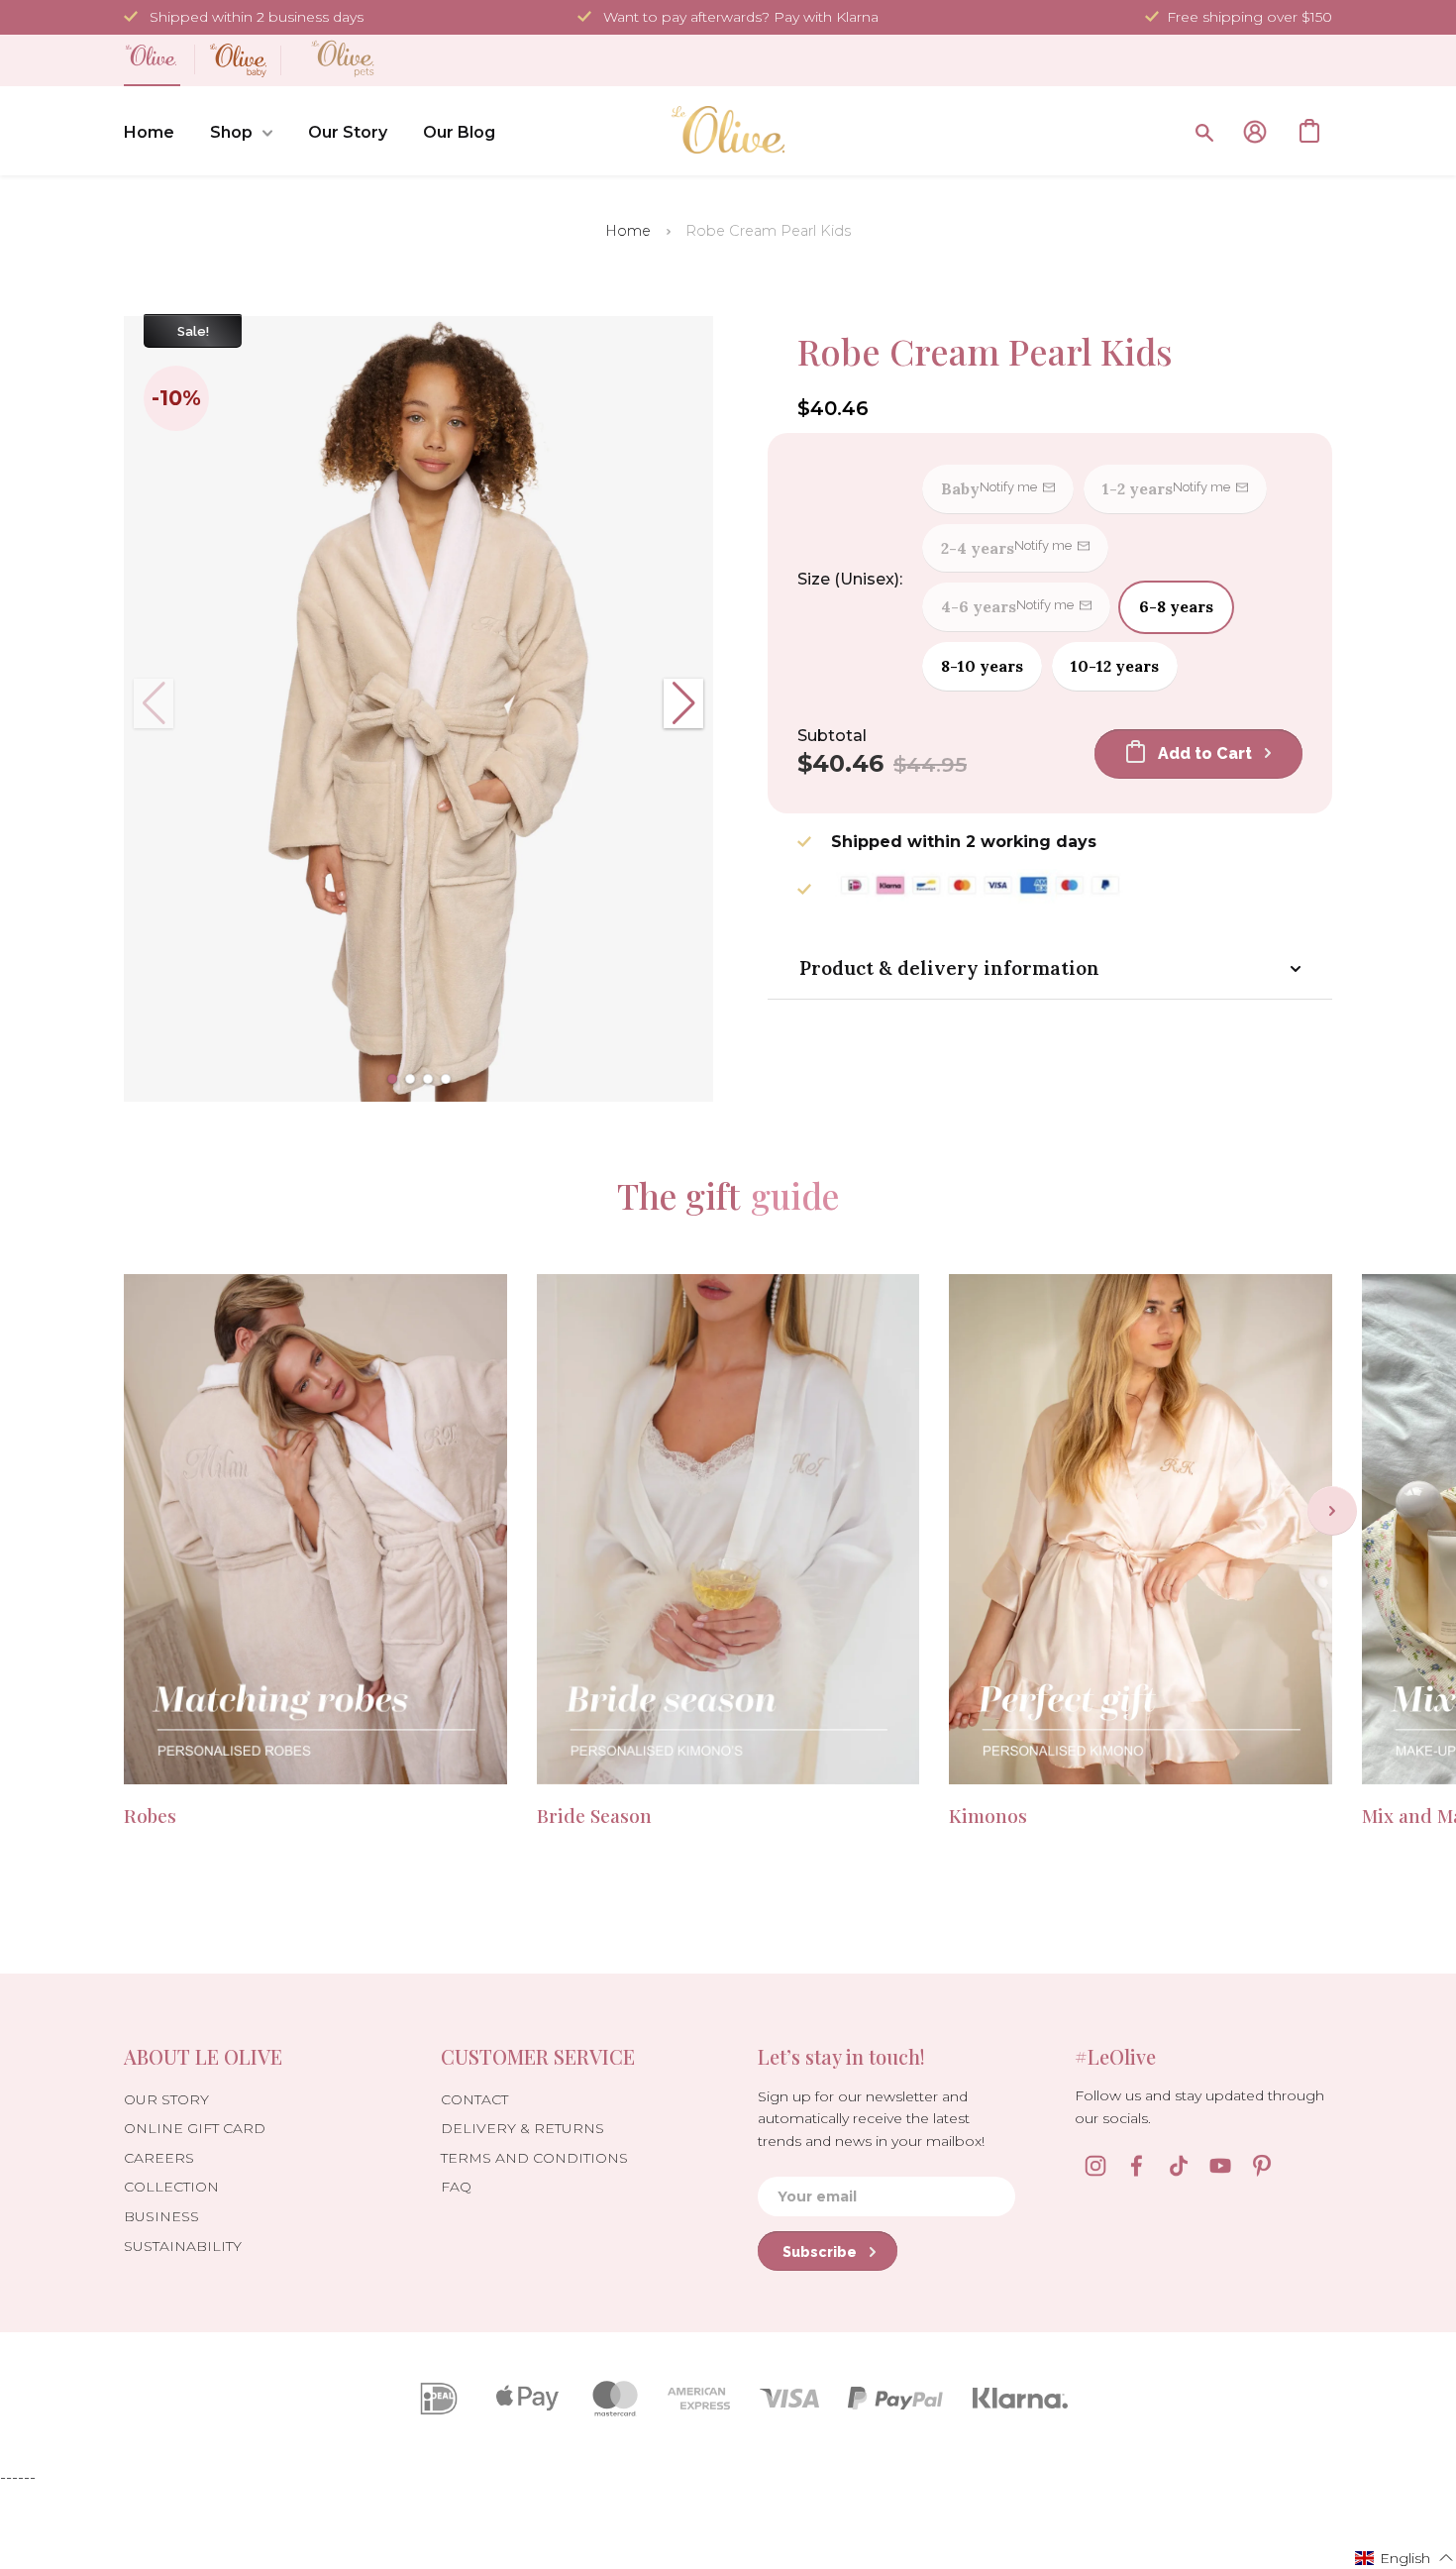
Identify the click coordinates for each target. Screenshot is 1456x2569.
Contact (474, 2099)
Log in (1255, 132)
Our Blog (459, 132)
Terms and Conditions (534, 2158)
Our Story (348, 132)
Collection (171, 2187)
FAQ (456, 2187)
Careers (159, 2158)
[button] (392, 1079)
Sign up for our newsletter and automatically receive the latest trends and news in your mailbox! (871, 2119)
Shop (231, 132)
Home (149, 132)
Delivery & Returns (522, 2128)
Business (161, 2216)
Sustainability (183, 2246)
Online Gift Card (195, 2128)
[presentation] (1332, 1511)
